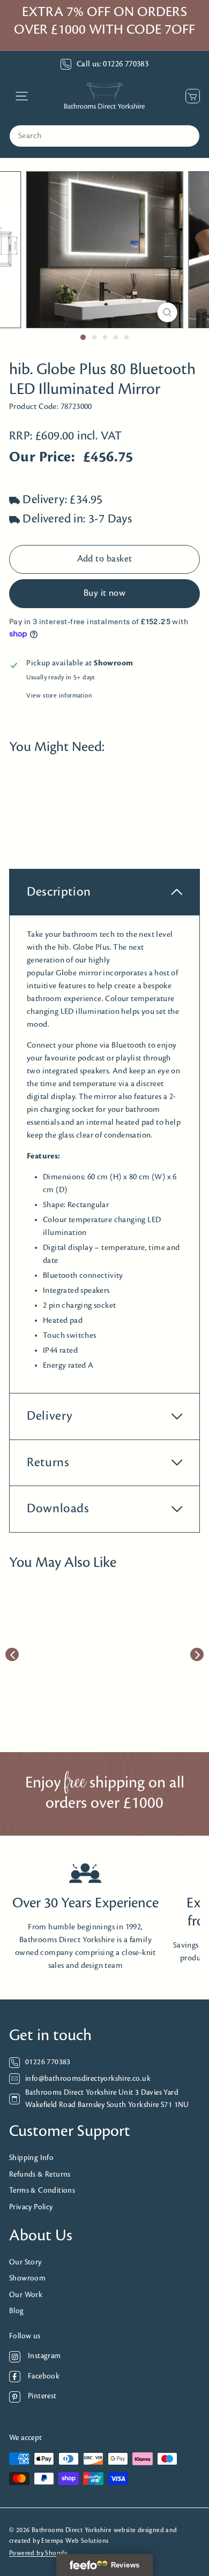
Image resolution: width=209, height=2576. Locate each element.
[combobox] (104, 136)
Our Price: (42, 457)
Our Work (26, 2295)
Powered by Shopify (38, 2553)
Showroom (27, 2279)
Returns (48, 1463)
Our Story (25, 2263)
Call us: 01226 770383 (113, 64)
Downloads (58, 1509)
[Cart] (190, 96)
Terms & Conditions (42, 2191)
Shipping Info (31, 2158)
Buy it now (105, 594)
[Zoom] (167, 312)
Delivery (50, 1416)
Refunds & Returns (40, 2175)
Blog (17, 2311)
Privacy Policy (31, 2207)
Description (59, 892)
